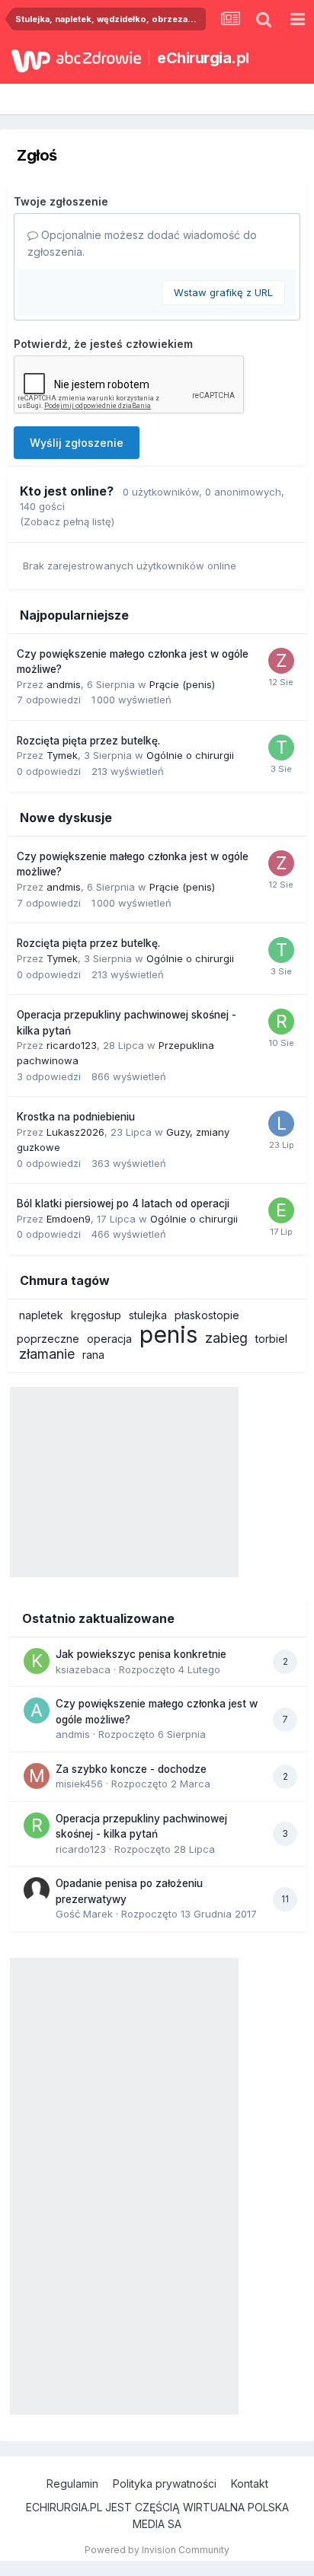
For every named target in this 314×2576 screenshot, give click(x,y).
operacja (109, 1339)
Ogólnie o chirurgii (190, 755)
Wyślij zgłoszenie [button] (77, 443)
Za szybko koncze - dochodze (131, 1769)
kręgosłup (96, 1315)
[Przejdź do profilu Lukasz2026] (281, 1124)
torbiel (271, 1339)
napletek (41, 1315)
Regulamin (72, 2484)
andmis (64, 684)
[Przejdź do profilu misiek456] (37, 1776)
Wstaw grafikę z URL (223, 292)
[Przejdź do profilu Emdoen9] (281, 1210)
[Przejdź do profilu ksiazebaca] (37, 1661)
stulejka (148, 1315)
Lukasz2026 (75, 1132)
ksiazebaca (83, 1669)
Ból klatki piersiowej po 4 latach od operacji (123, 1204)
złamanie (47, 1354)
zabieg (226, 1338)
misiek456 (79, 1784)
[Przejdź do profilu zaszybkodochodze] (281, 661)
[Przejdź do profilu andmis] (37, 1710)
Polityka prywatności (165, 2484)
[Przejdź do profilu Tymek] (281, 748)
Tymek (62, 755)
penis (168, 1334)
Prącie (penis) (182, 684)
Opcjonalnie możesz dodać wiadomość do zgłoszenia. (142, 243)
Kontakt (250, 2484)
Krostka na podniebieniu (76, 1117)
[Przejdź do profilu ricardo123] (281, 1022)
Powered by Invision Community (157, 2550)
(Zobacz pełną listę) (67, 521)
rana (93, 1355)
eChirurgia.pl (203, 58)
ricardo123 (72, 1045)
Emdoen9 (69, 1219)
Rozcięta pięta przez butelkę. (88, 741)
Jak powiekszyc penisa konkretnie (141, 1654)
